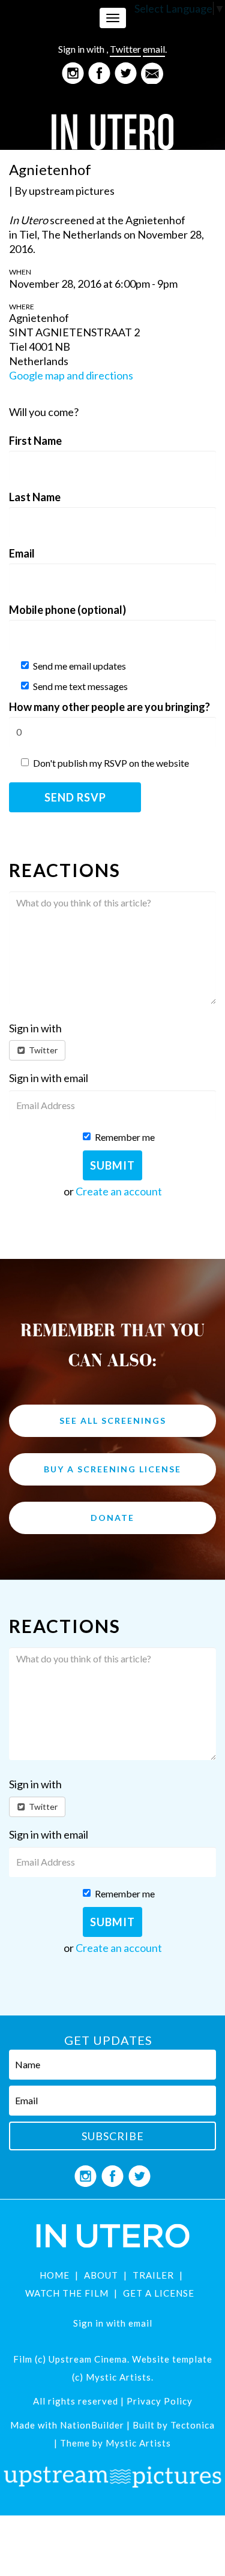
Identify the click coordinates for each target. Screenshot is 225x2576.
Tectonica (193, 2425)
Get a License (159, 2293)
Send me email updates (79, 666)
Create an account (119, 1191)
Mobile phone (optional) (67, 610)
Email (22, 553)
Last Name (35, 497)
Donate (112, 1518)
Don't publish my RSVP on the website (111, 763)
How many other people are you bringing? (109, 707)
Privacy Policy (160, 2401)
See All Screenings (113, 1420)
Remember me (125, 1137)
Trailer (153, 2275)
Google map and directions (71, 375)
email (154, 49)
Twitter (125, 49)
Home (55, 2275)
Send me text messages (80, 686)
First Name (35, 441)
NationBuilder (92, 2425)
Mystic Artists (137, 2443)
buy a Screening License (112, 1469)
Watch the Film (67, 2293)
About (101, 2275)
